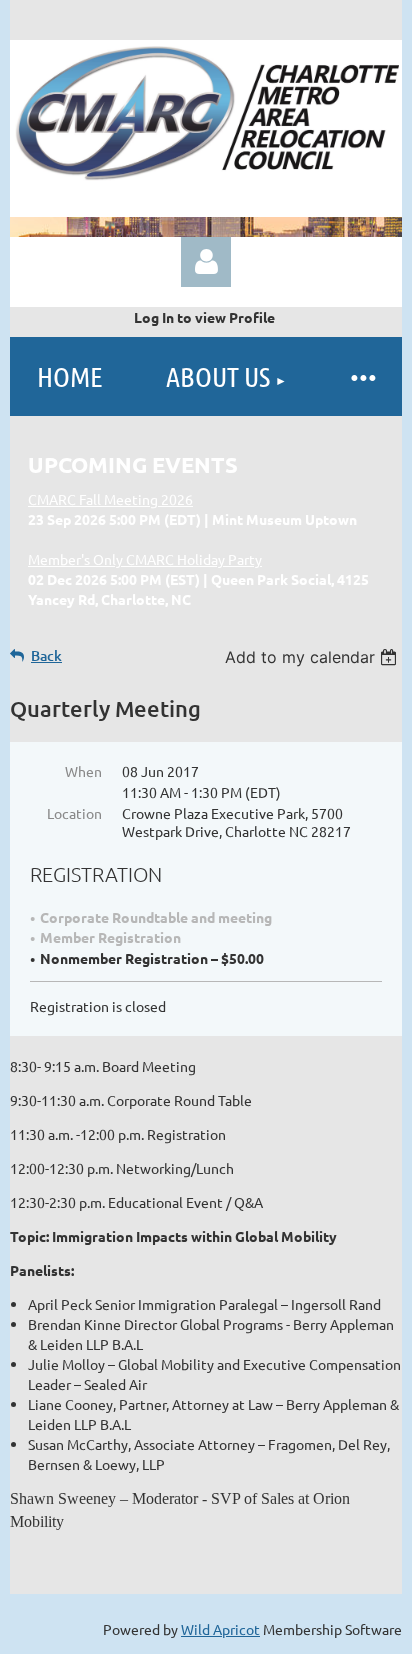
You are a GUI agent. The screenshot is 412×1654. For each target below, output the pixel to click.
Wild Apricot (220, 1629)
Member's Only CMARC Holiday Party (145, 559)
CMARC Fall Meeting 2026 (110, 499)
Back (46, 655)
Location (74, 813)
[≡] (362, 376)
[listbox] (313, 657)
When (83, 771)
